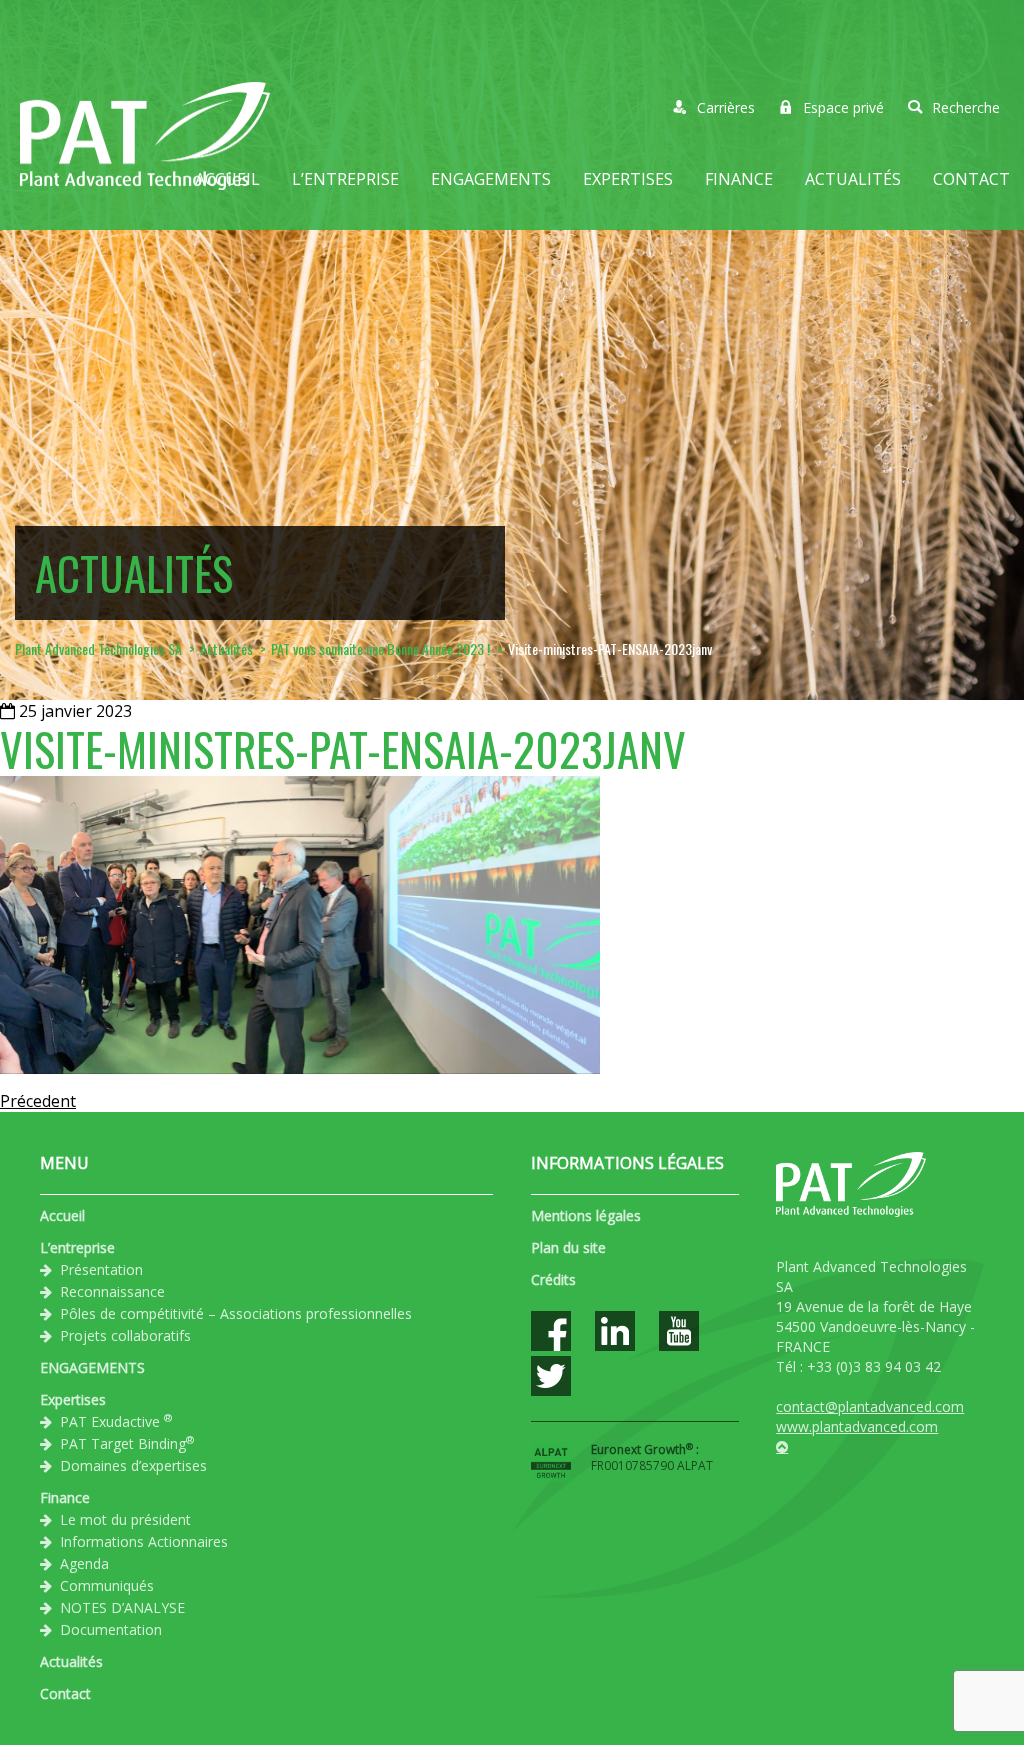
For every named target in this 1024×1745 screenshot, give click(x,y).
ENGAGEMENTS (491, 179)
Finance (739, 179)
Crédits (553, 1279)
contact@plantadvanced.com (870, 1406)
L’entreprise (345, 179)
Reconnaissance (112, 1291)
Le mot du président (125, 1519)
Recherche (966, 107)
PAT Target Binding (127, 1443)
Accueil (227, 179)
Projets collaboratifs (125, 1335)
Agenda (84, 1563)
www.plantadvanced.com (857, 1426)
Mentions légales (586, 1215)
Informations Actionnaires (144, 1541)
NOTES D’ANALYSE (122, 1607)
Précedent (38, 1101)
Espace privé (843, 107)
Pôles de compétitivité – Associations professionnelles (236, 1313)
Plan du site (568, 1247)
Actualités (853, 179)
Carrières (726, 107)
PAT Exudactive (116, 1421)
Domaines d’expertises (133, 1465)
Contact (971, 179)
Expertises (628, 179)
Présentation (101, 1269)
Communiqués (107, 1585)
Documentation (111, 1629)
